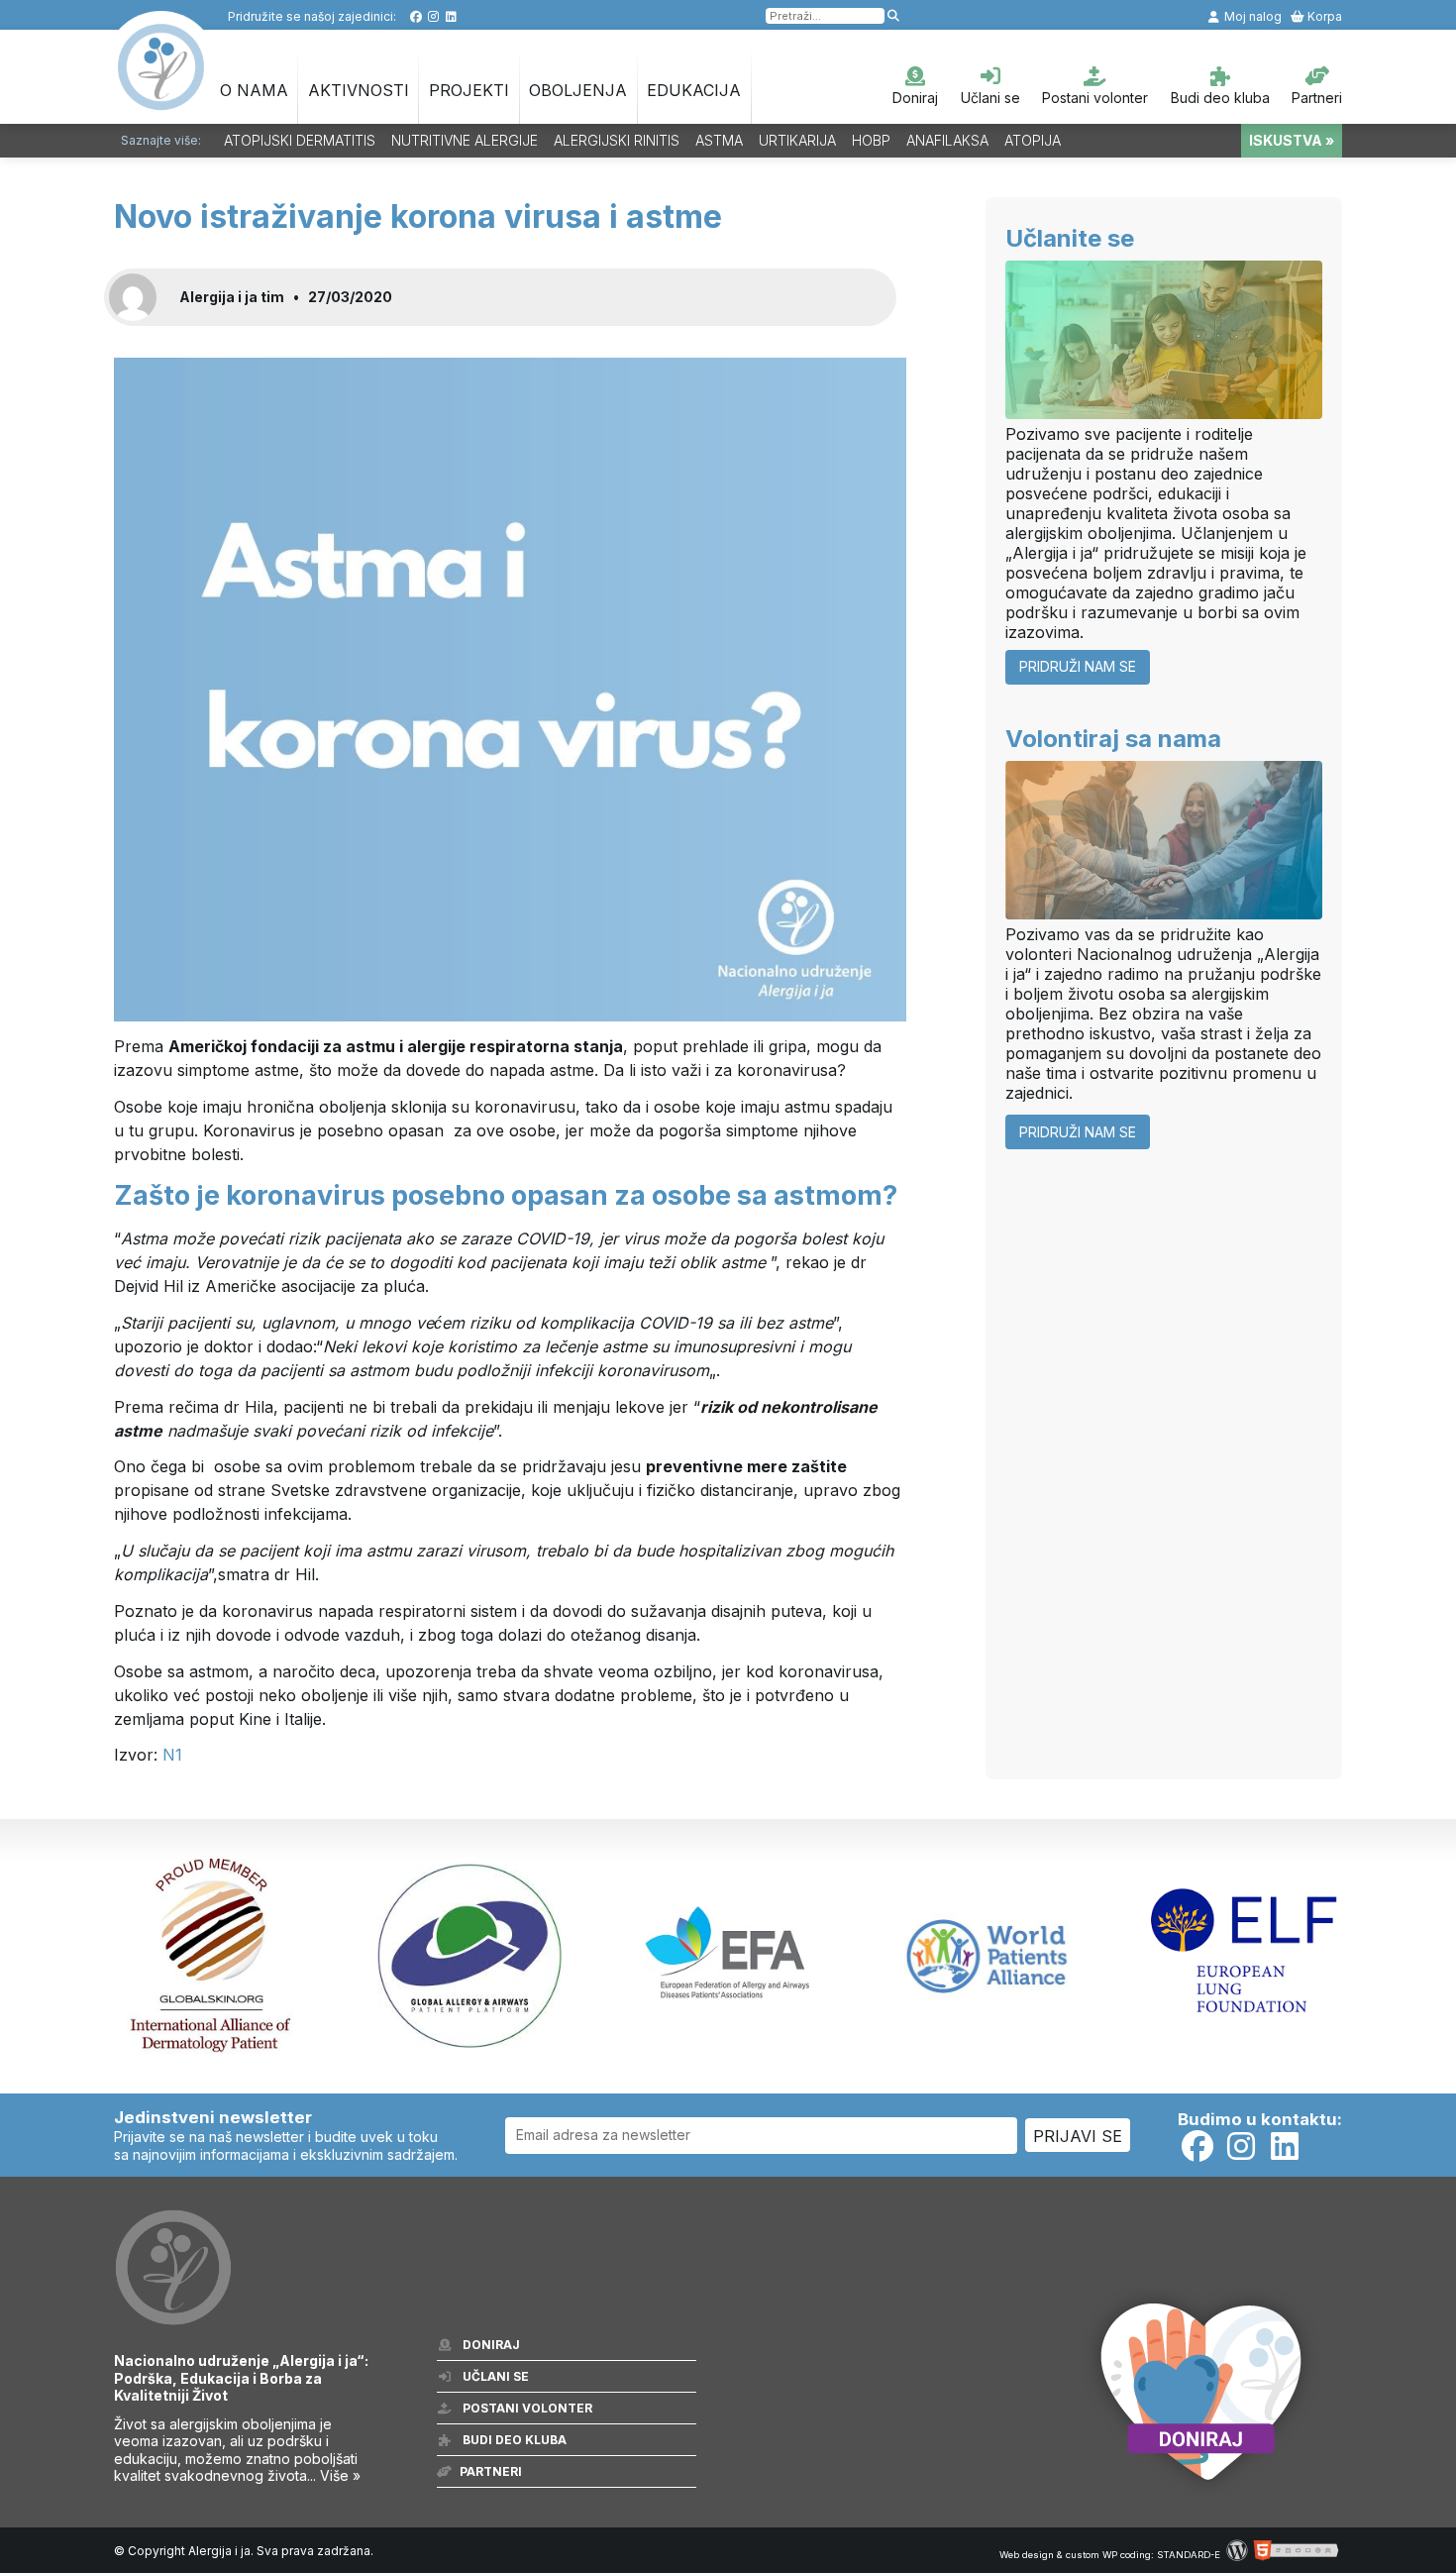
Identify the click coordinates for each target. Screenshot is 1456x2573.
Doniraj (915, 98)
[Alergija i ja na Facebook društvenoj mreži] (416, 16)
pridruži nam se (1078, 666)
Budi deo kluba (1220, 98)
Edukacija (694, 90)
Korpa (1323, 16)
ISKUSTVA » (1292, 140)
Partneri (1317, 98)
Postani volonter (1095, 98)
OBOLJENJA (578, 90)
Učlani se (990, 98)
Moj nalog (1251, 16)
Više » (340, 2475)
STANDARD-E (1189, 2555)
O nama (254, 90)
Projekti (469, 90)
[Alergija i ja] (161, 100)
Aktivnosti (359, 90)
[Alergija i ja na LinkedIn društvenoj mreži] (451, 16)
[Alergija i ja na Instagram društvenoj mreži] (433, 16)
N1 (172, 1755)
